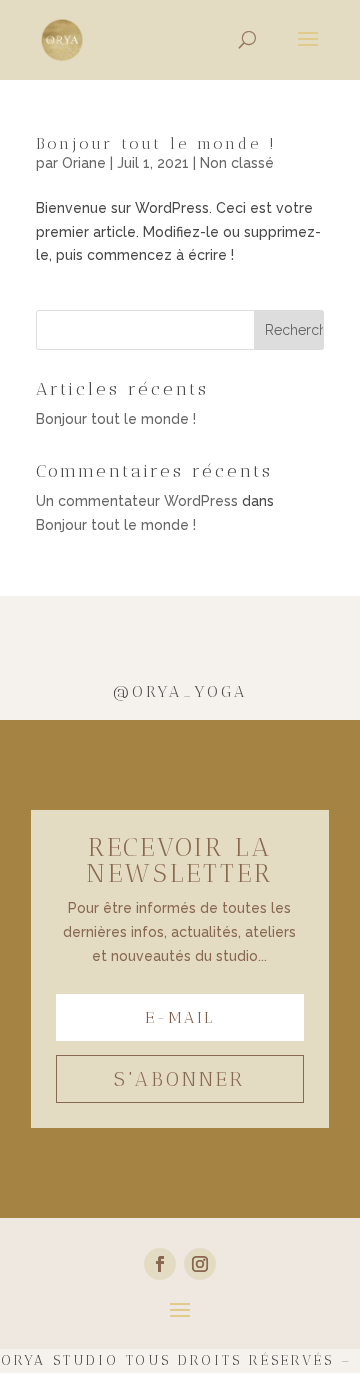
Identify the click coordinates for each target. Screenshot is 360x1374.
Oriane (84, 163)
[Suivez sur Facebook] (160, 1264)
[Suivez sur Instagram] (200, 1264)
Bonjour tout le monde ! (156, 143)
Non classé (237, 163)
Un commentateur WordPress (137, 501)
